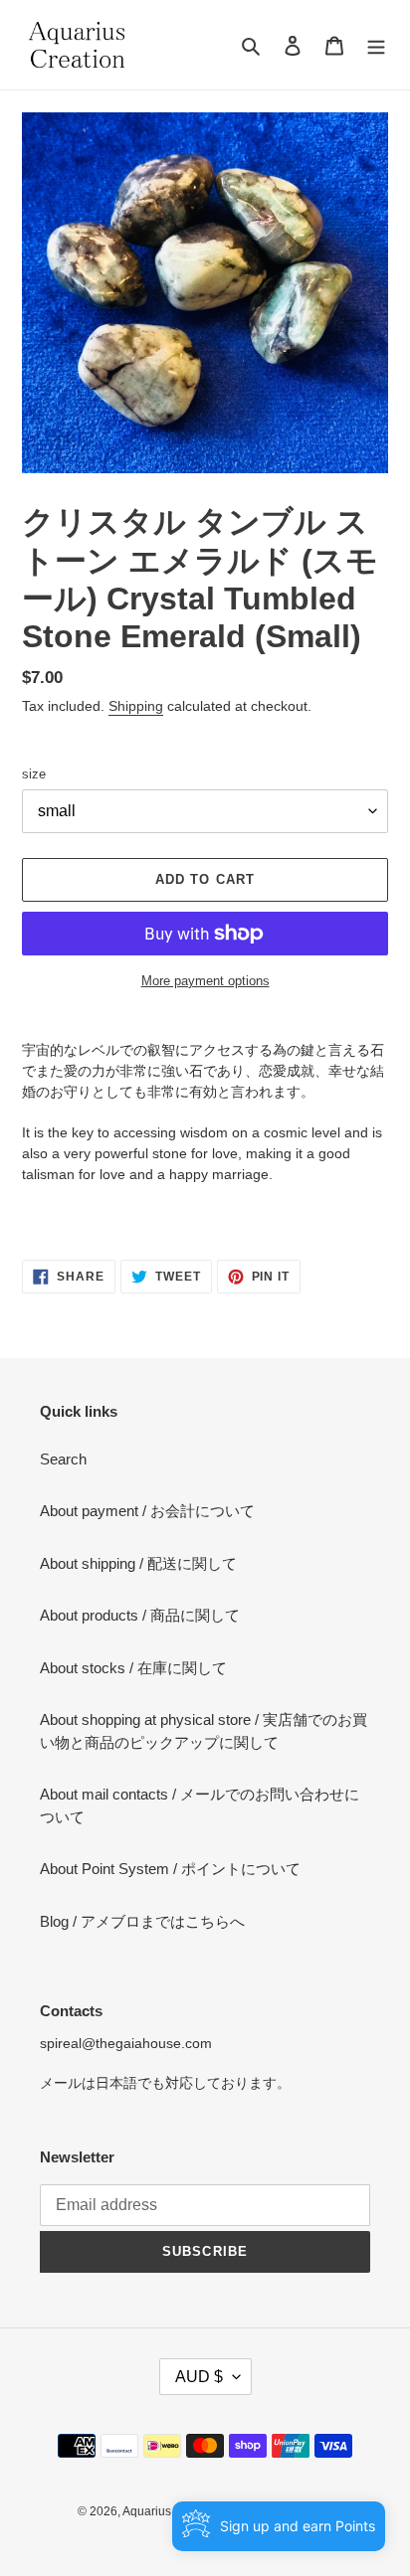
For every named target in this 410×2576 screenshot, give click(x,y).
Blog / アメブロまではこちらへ (142, 1921)
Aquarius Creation (172, 2511)
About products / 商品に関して (140, 1615)
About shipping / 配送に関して (138, 1563)
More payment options (205, 981)
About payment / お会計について (147, 1511)
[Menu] (376, 45)
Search (63, 1459)
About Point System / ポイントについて (170, 1869)
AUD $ (199, 2377)
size (34, 774)
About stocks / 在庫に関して (133, 1668)
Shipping (136, 706)
